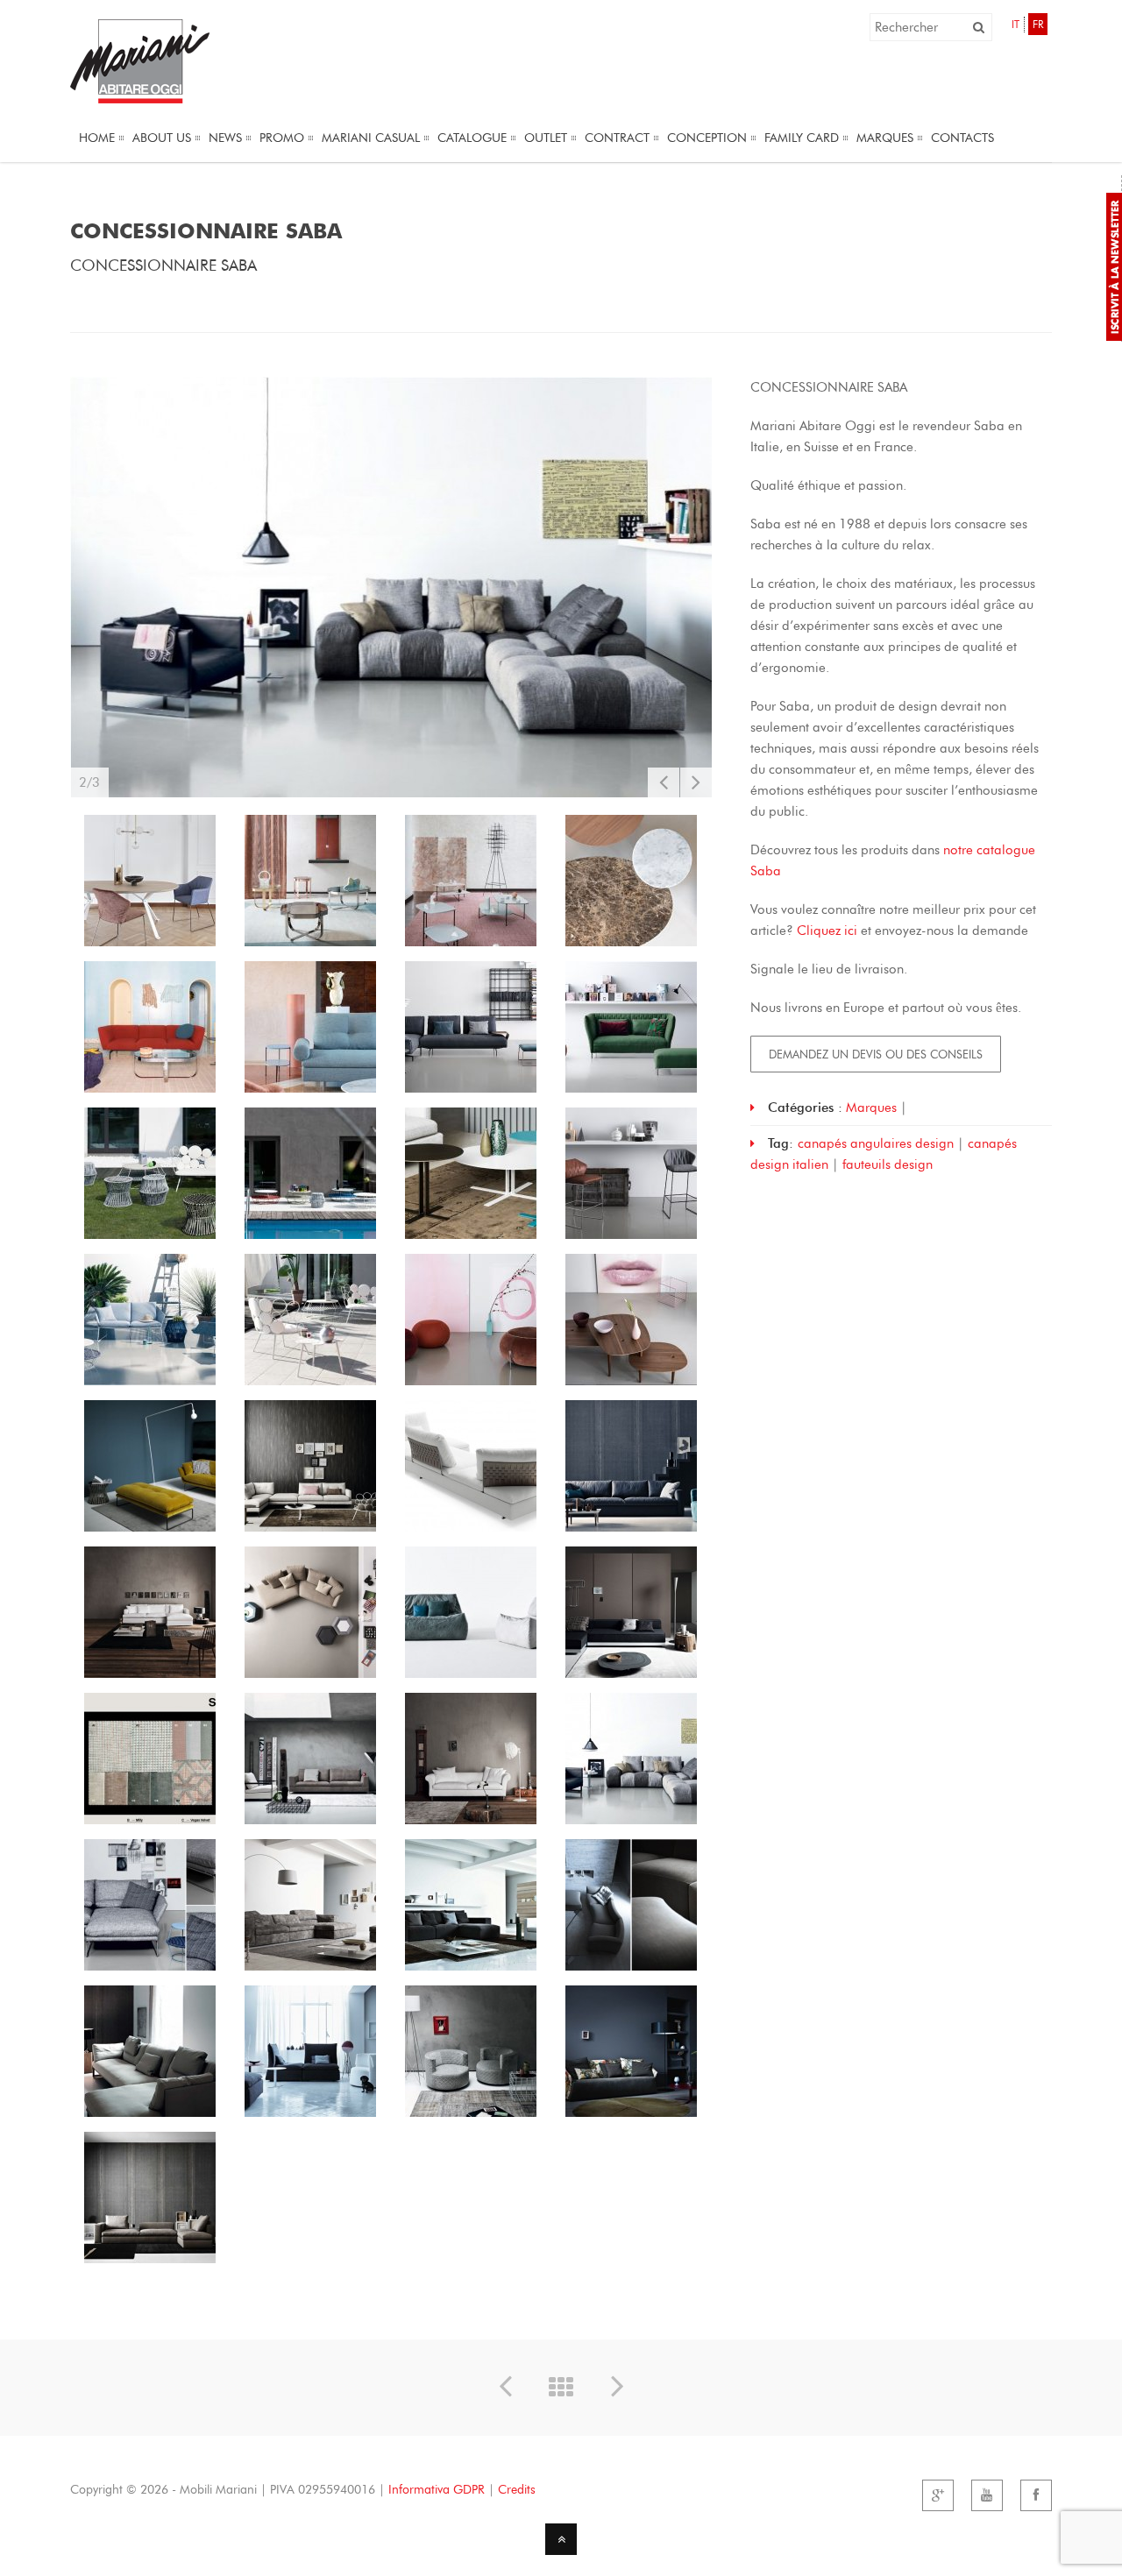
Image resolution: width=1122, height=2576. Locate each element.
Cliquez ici (827, 931)
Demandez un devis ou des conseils (876, 1054)
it (1015, 24)
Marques (871, 1108)
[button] (979, 27)
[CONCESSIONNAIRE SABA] (391, 587)
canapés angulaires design (876, 1143)
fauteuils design (888, 1164)
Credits (517, 2490)
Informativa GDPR (437, 2490)
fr (1038, 24)
